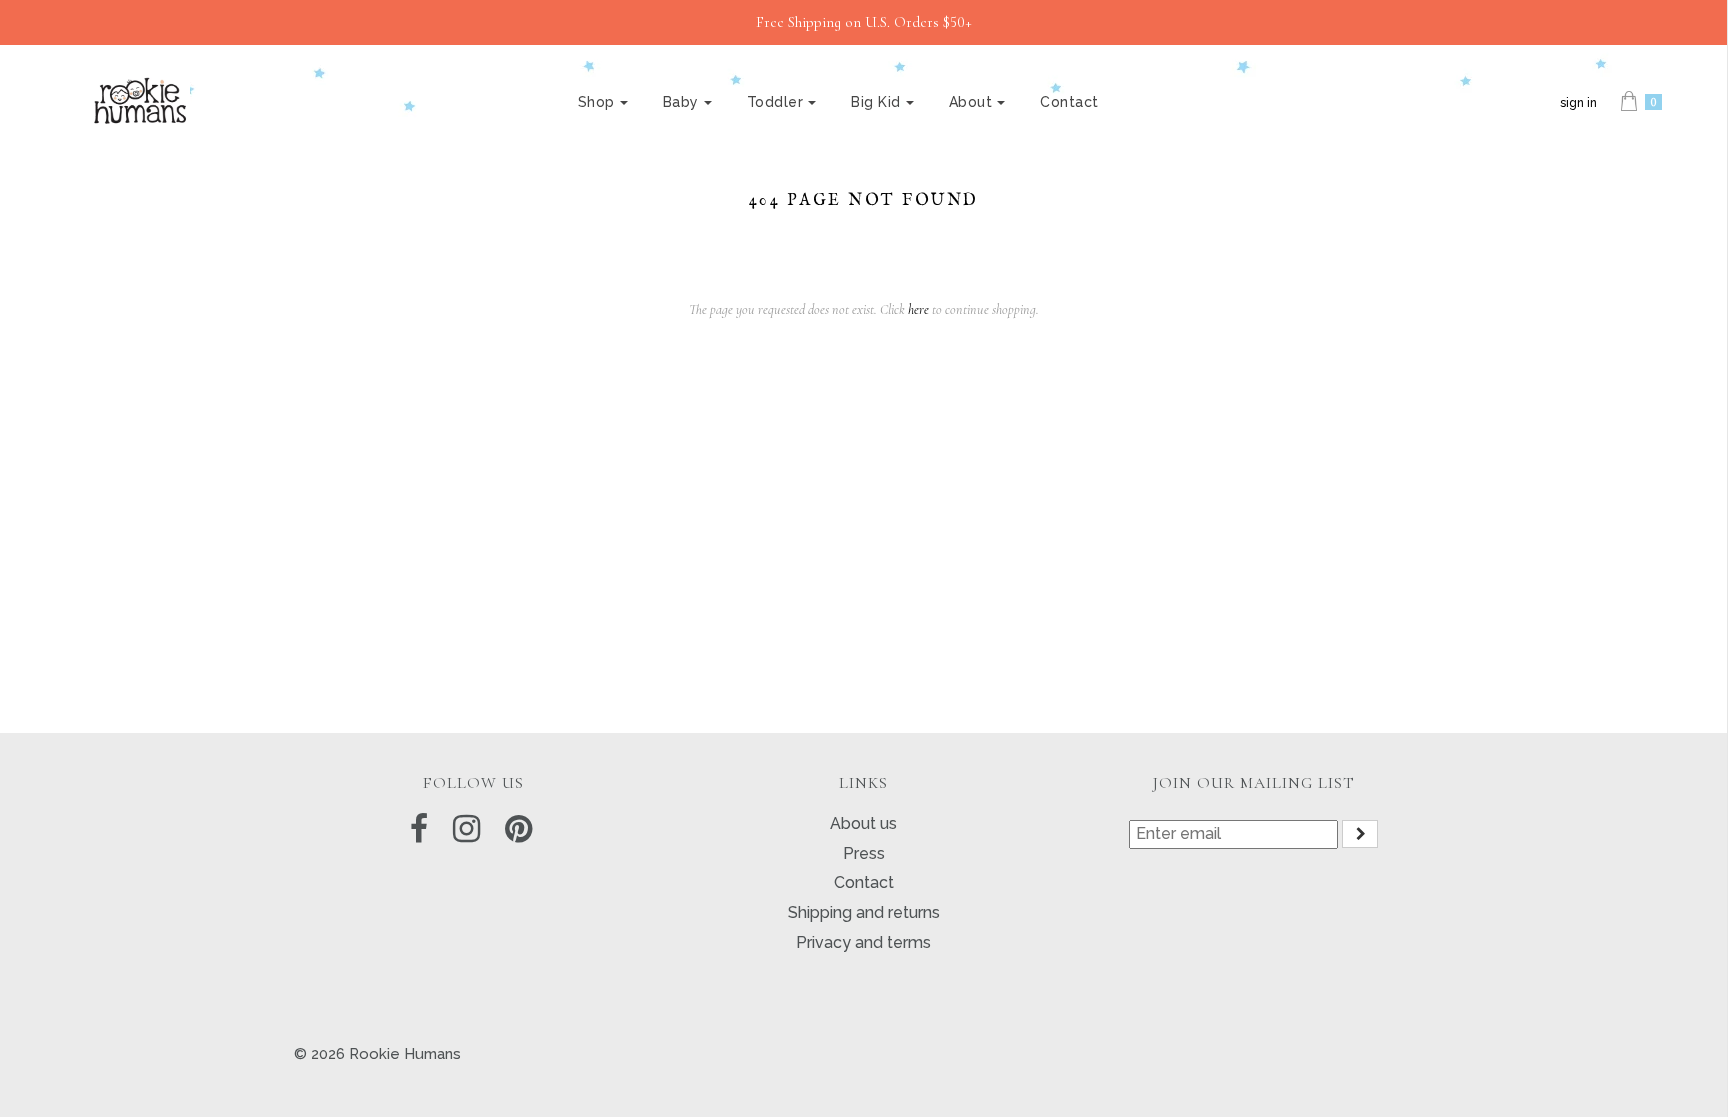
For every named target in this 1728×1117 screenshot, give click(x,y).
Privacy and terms (863, 942)
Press (864, 853)
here (918, 309)
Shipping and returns (864, 912)
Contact (1069, 102)
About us (863, 823)
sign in (1578, 103)
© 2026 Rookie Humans (377, 1054)
